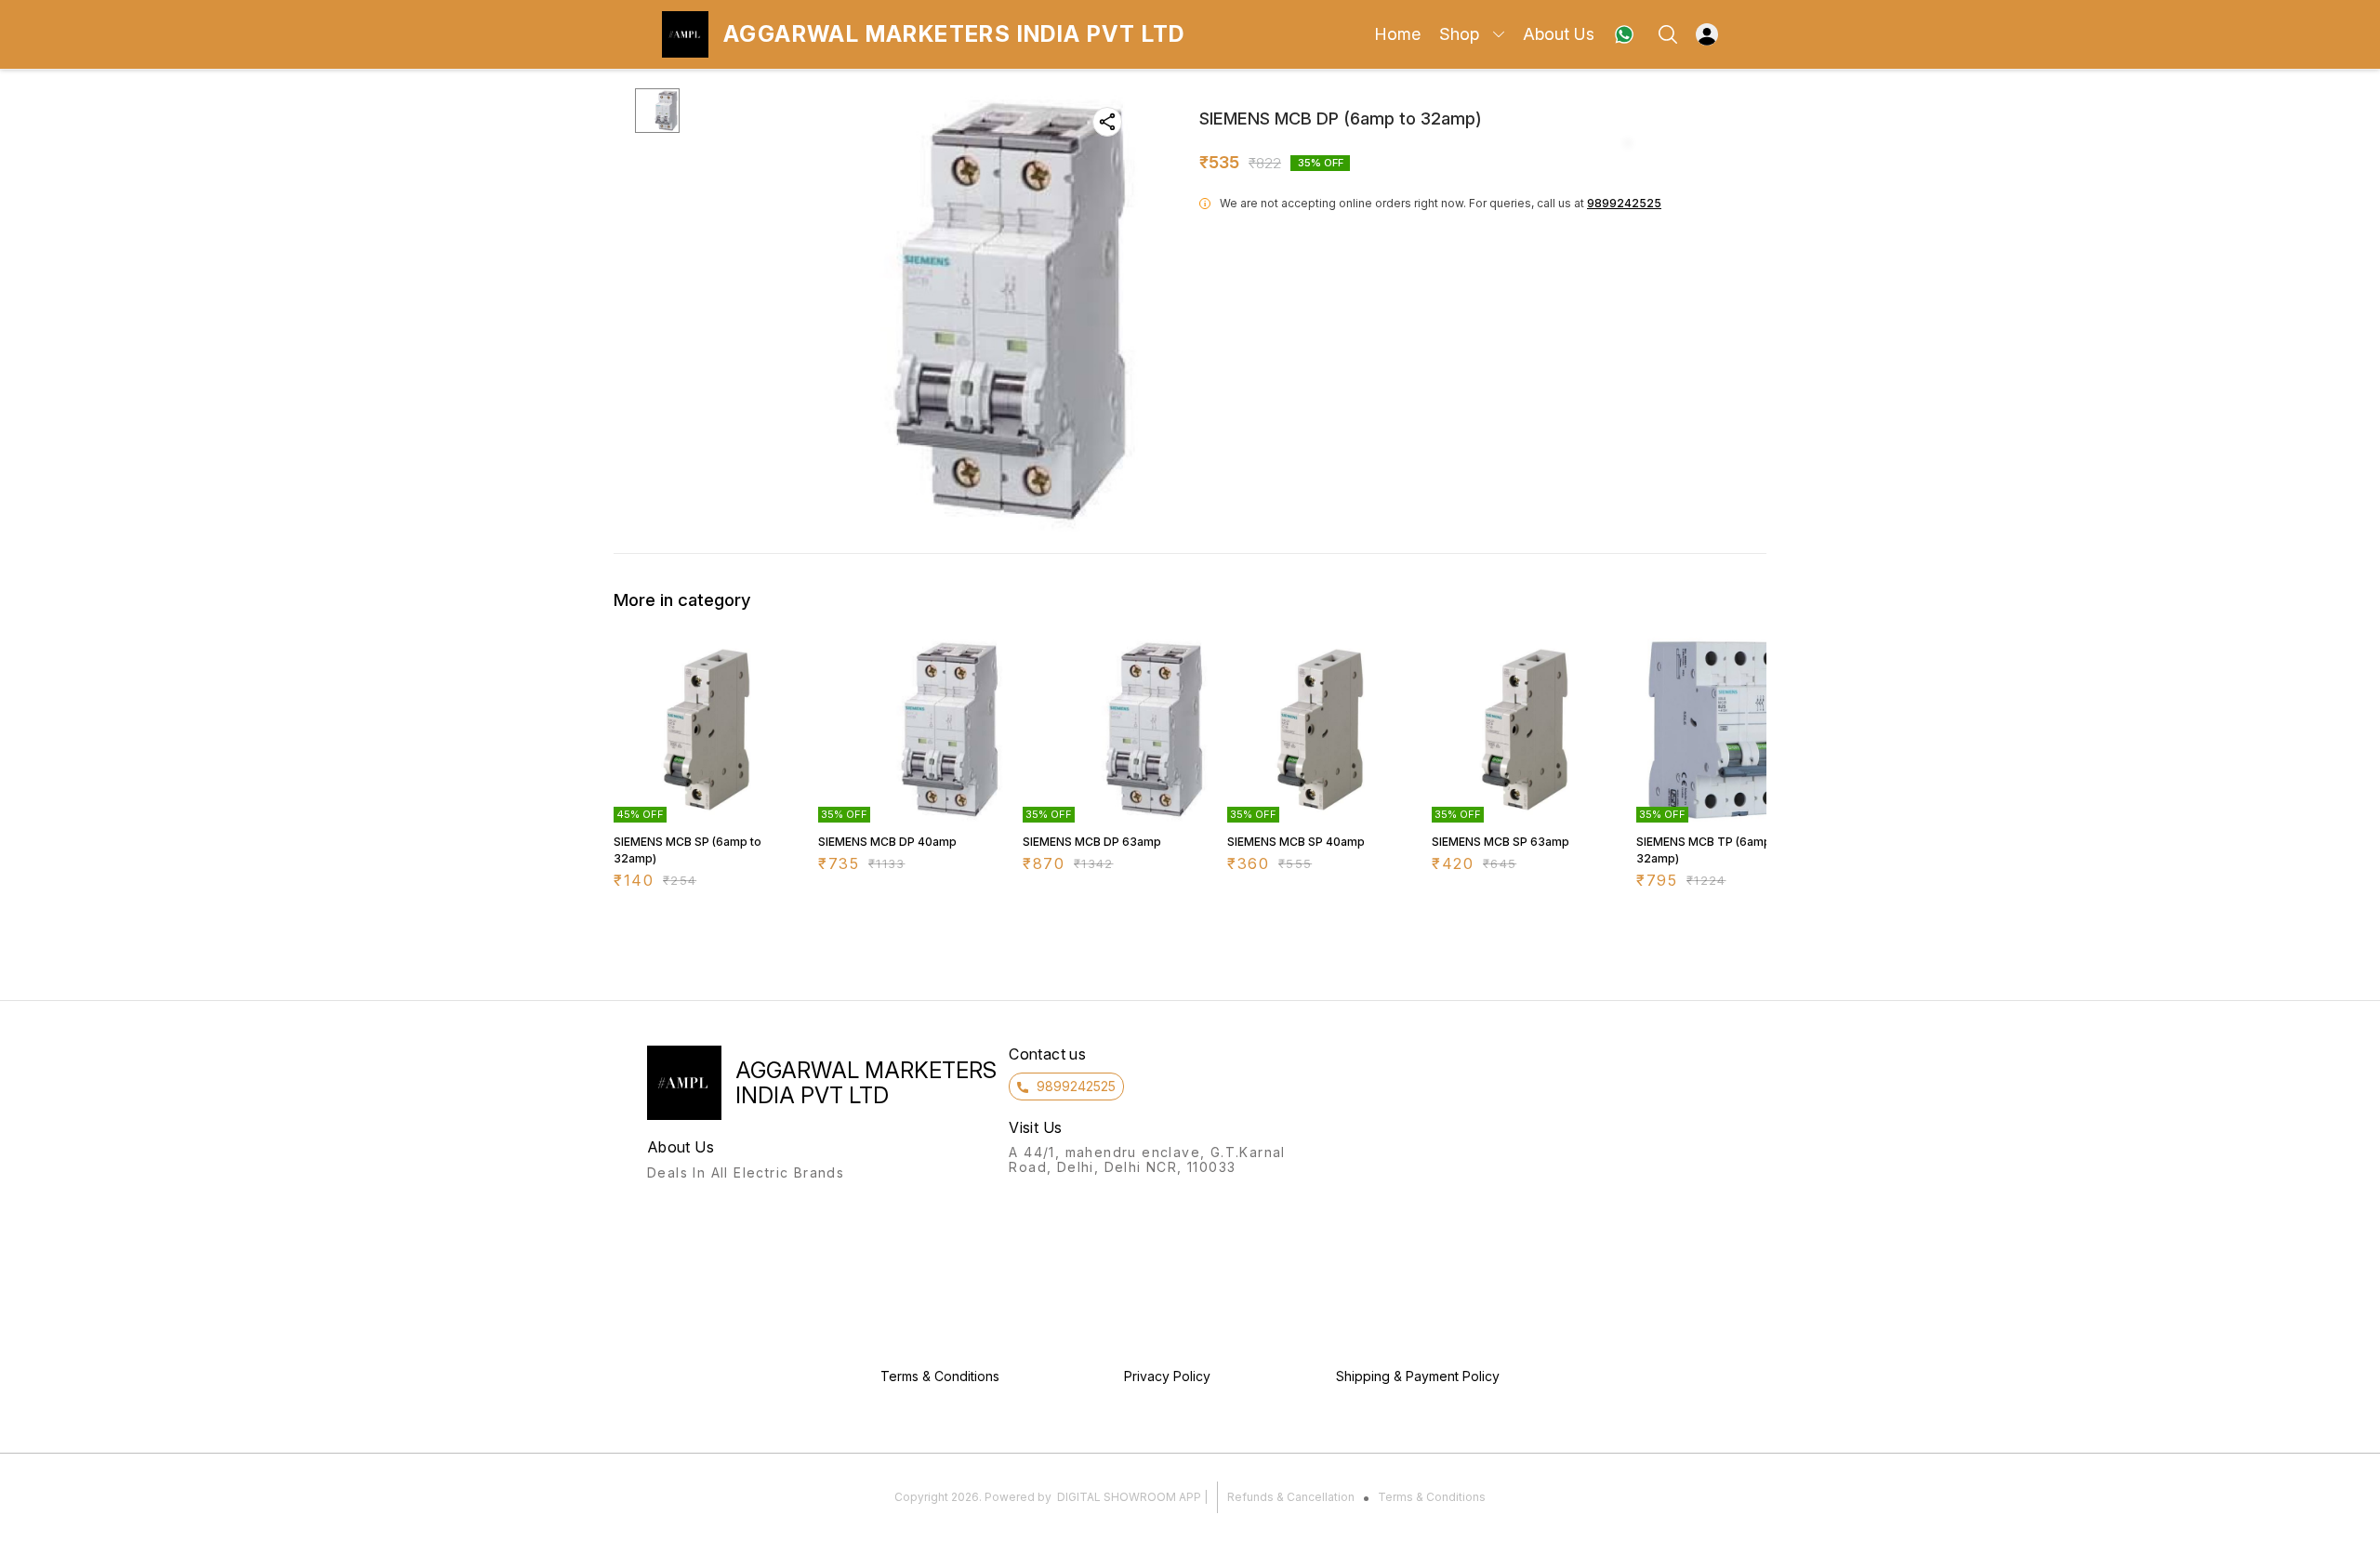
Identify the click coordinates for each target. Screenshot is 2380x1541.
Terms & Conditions (1432, 1497)
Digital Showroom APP (1129, 1497)
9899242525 (1624, 203)
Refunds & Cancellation (1291, 1497)
